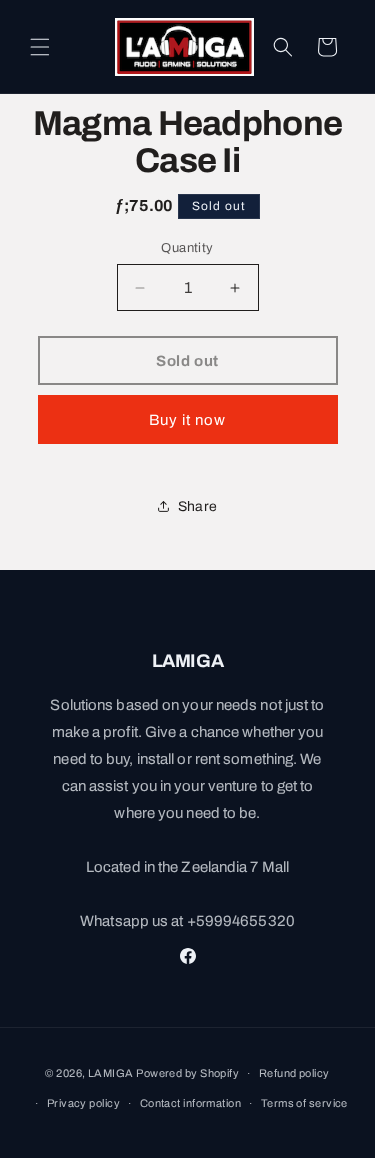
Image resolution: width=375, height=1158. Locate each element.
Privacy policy (83, 1103)
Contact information (190, 1103)
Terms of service (304, 1103)
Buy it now (187, 420)
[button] (40, 47)
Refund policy (294, 1073)
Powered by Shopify (187, 1073)
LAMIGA (111, 1073)
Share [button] (197, 506)
